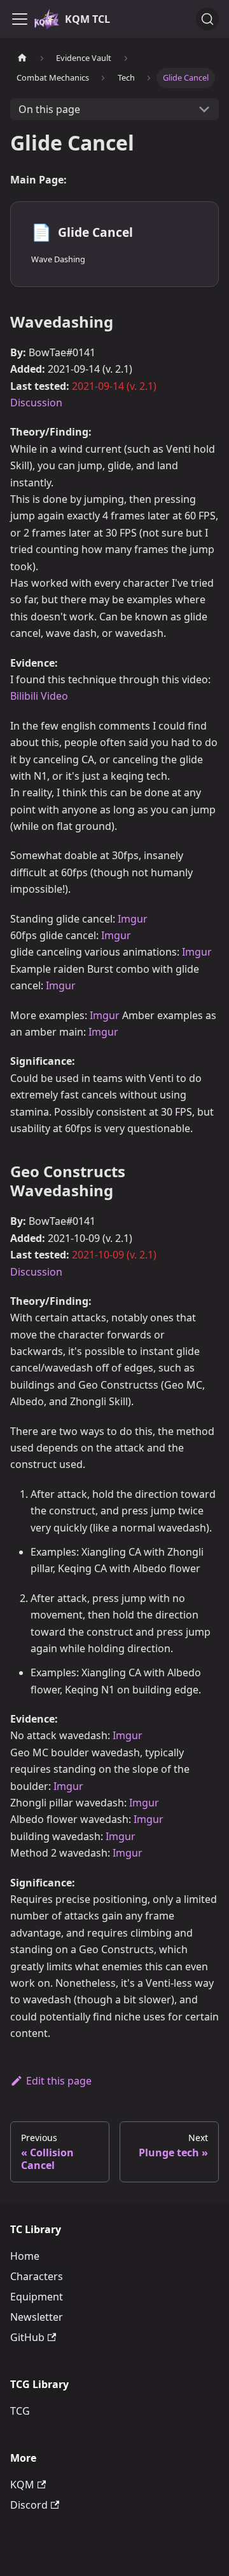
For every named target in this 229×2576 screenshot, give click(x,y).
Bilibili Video (39, 696)
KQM (22, 2485)
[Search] (207, 19)
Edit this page (59, 2081)
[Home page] (22, 58)
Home (25, 2256)
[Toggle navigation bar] (20, 19)
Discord (29, 2505)
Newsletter (37, 2317)
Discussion (36, 403)
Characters (37, 2276)
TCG (20, 2411)
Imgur (133, 919)
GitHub (27, 2337)
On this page (49, 109)
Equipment (37, 2297)
